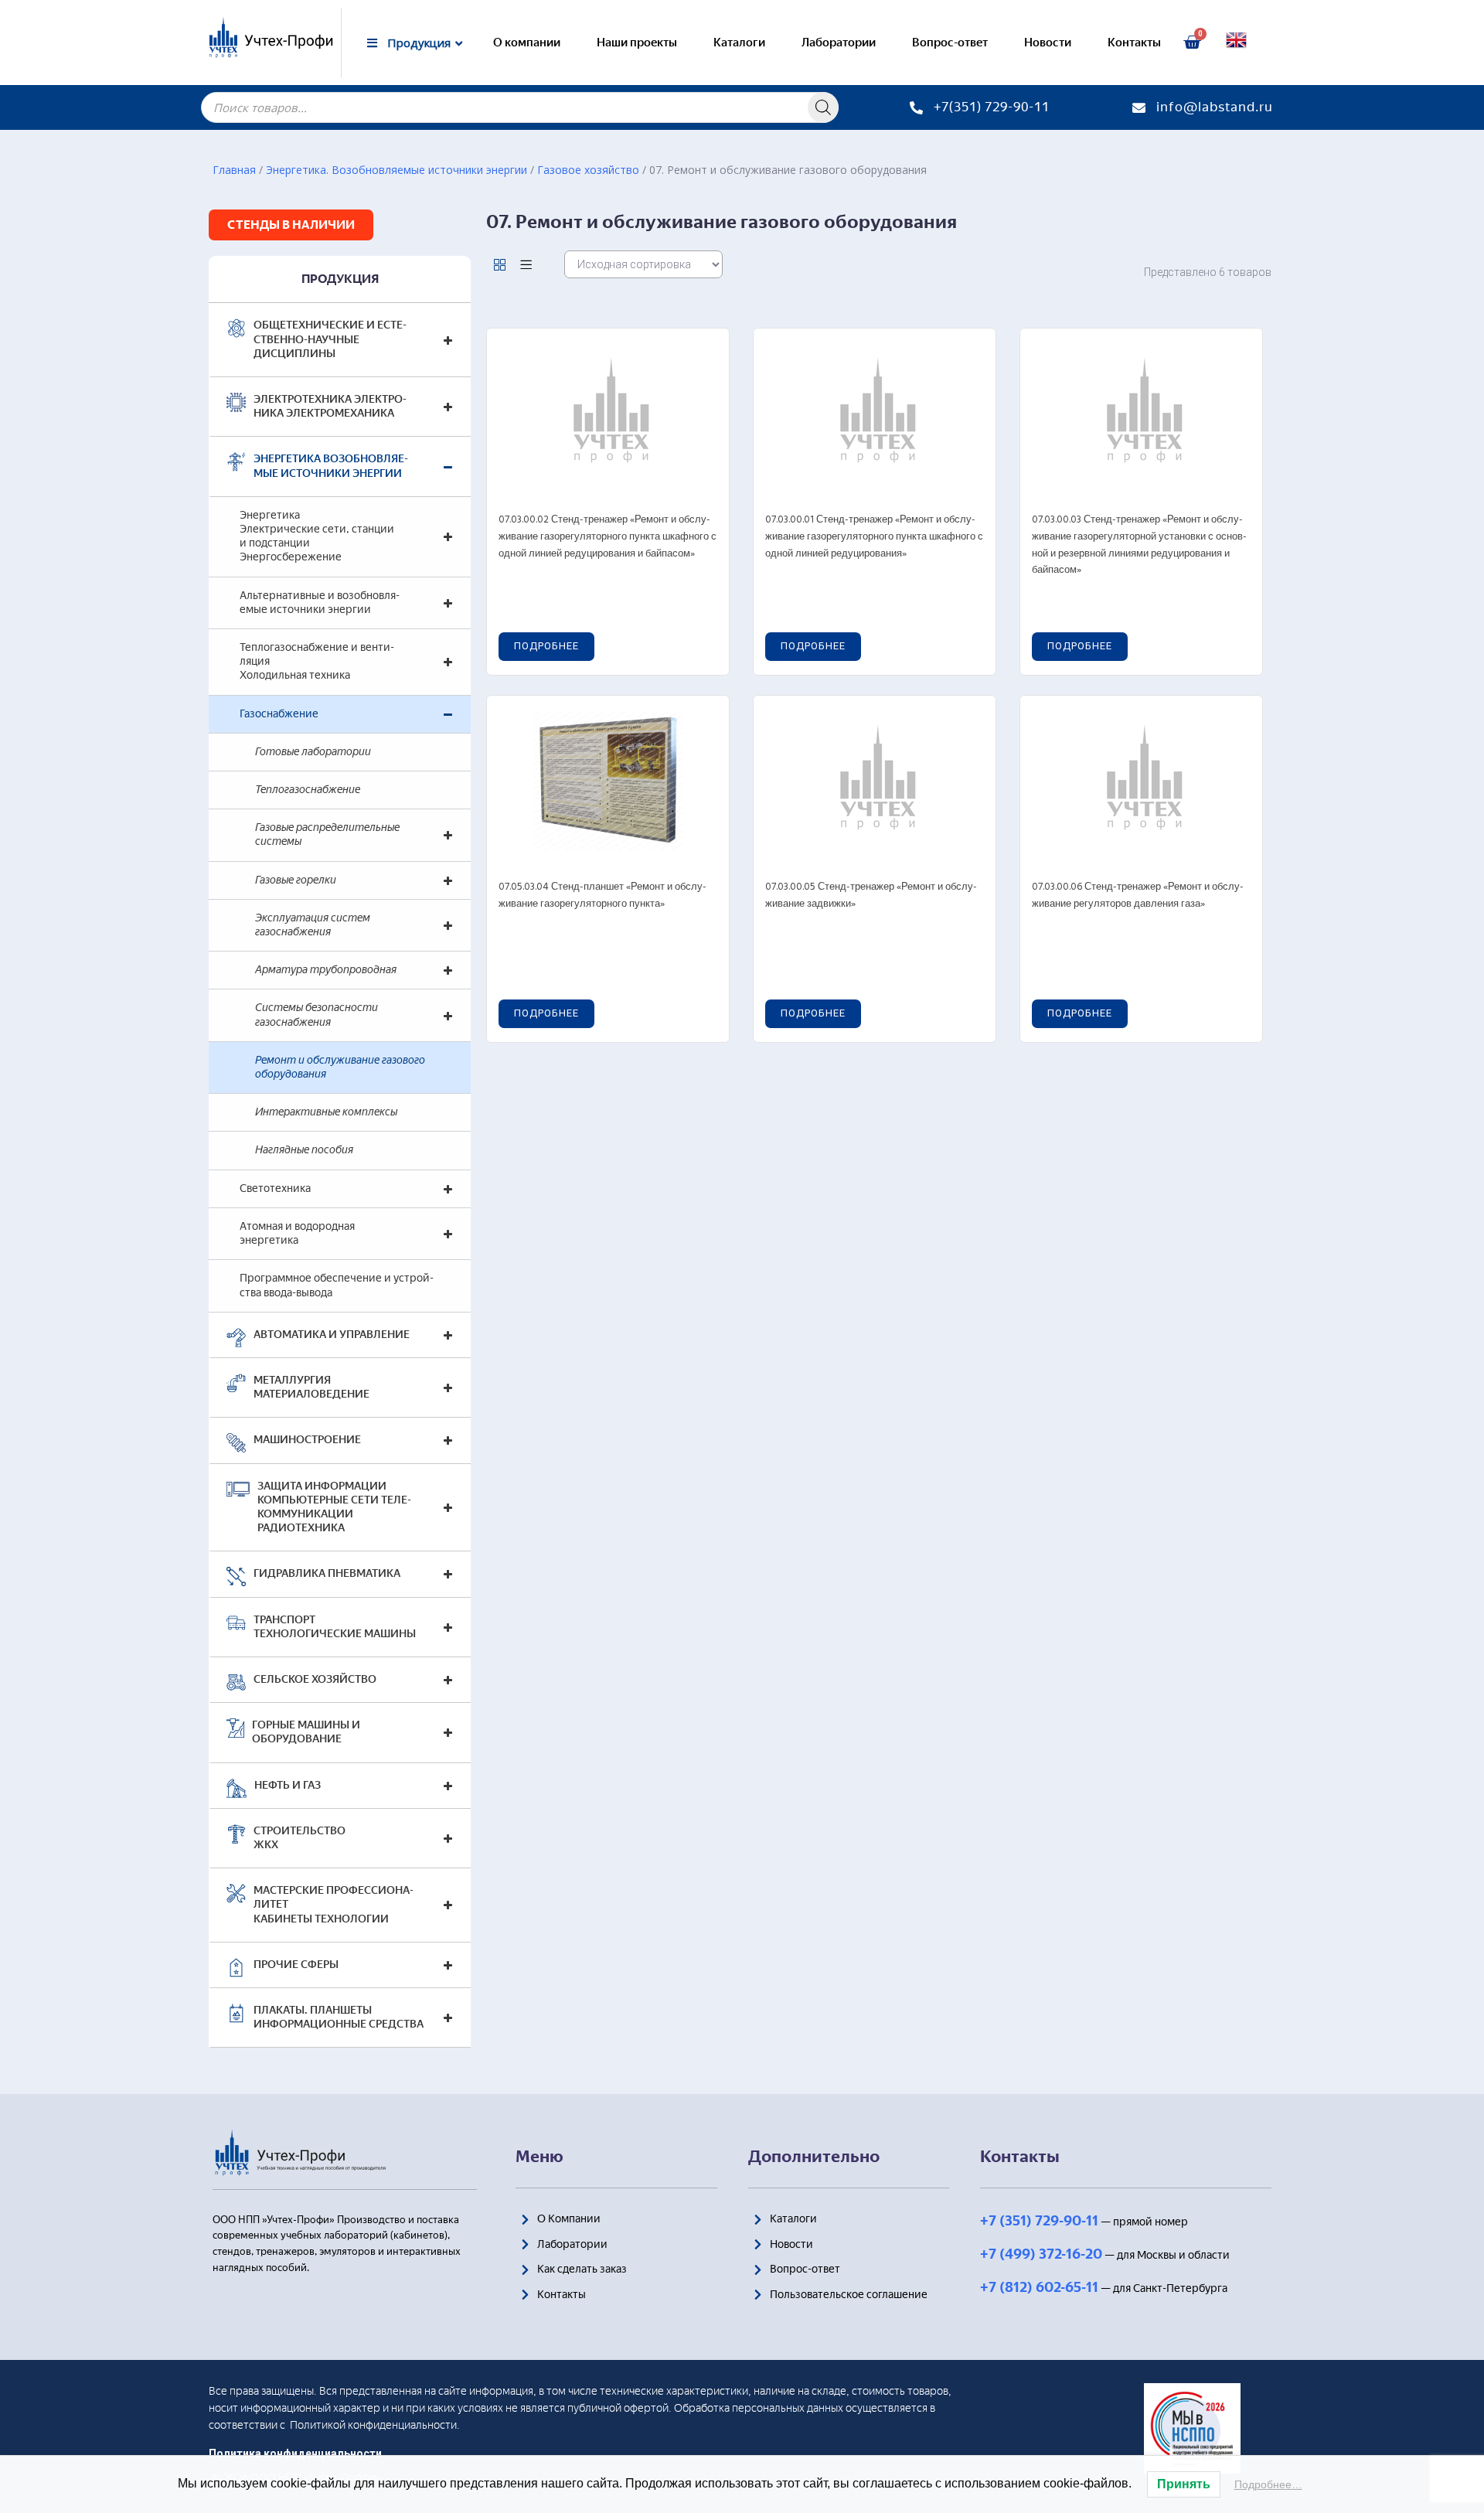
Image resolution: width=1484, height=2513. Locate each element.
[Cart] (1192, 43)
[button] (291, 225)
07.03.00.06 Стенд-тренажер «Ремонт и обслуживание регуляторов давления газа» (1138, 896)
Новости (1048, 43)
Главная (234, 170)
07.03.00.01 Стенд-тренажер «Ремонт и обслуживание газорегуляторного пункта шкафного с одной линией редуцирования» (874, 536)
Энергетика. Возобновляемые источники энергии (397, 170)
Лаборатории (839, 43)
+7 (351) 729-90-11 (1039, 2221)
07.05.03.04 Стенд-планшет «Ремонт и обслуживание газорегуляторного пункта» (602, 896)
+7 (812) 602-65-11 (1039, 2287)
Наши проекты (637, 43)
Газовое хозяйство (588, 170)
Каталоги (739, 43)
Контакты (1134, 43)
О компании (527, 43)
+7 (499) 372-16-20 (1041, 2254)
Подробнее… (1268, 2484)
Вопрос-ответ (950, 43)
